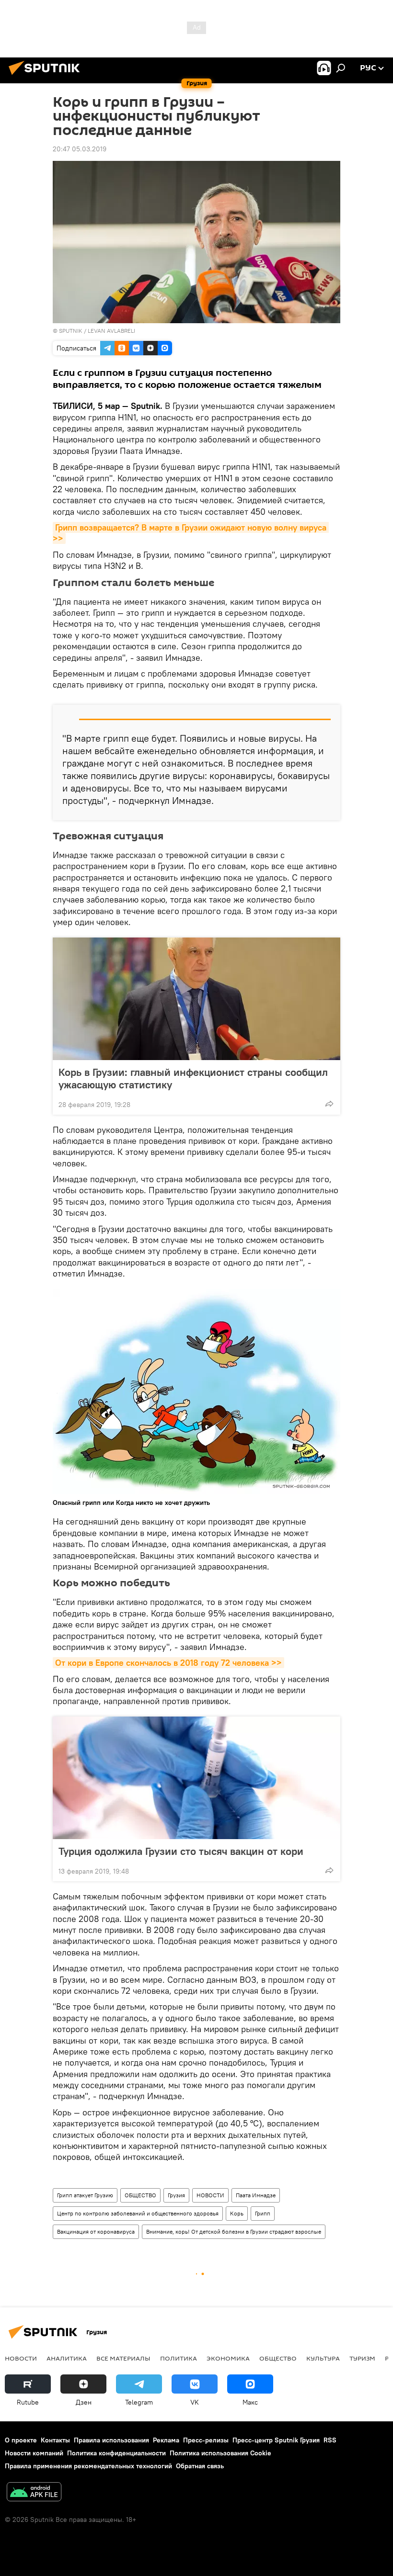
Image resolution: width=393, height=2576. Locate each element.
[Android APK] (34, 2493)
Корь (237, 2213)
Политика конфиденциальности (116, 2453)
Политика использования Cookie (220, 2453)
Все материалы (123, 2358)
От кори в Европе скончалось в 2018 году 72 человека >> (168, 1663)
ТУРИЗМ (362, 2358)
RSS (330, 2440)
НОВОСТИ (210, 2195)
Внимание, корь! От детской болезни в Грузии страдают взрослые (234, 2231)
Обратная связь (200, 2466)
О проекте (21, 2440)
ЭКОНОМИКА (228, 2358)
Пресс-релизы (206, 2440)
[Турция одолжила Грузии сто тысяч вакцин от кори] (196, 1778)
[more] (329, 1104)
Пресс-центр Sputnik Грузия (276, 2440)
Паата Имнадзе (256, 2195)
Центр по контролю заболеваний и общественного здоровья (138, 2213)
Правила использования (111, 2440)
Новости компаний (34, 2453)
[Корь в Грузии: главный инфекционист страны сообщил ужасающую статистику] (196, 999)
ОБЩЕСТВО (140, 2195)
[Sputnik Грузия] (47, 76)
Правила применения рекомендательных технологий (88, 2466)
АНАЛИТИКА (67, 2358)
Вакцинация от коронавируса (96, 2231)
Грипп (263, 2213)
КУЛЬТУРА (323, 2358)
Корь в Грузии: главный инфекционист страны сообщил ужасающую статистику (193, 1078)
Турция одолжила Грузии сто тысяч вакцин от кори (181, 1851)
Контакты (55, 2440)
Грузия (176, 2195)
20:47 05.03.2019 (80, 149)
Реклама (166, 2440)
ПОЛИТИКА (179, 2358)
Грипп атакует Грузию (85, 2195)
